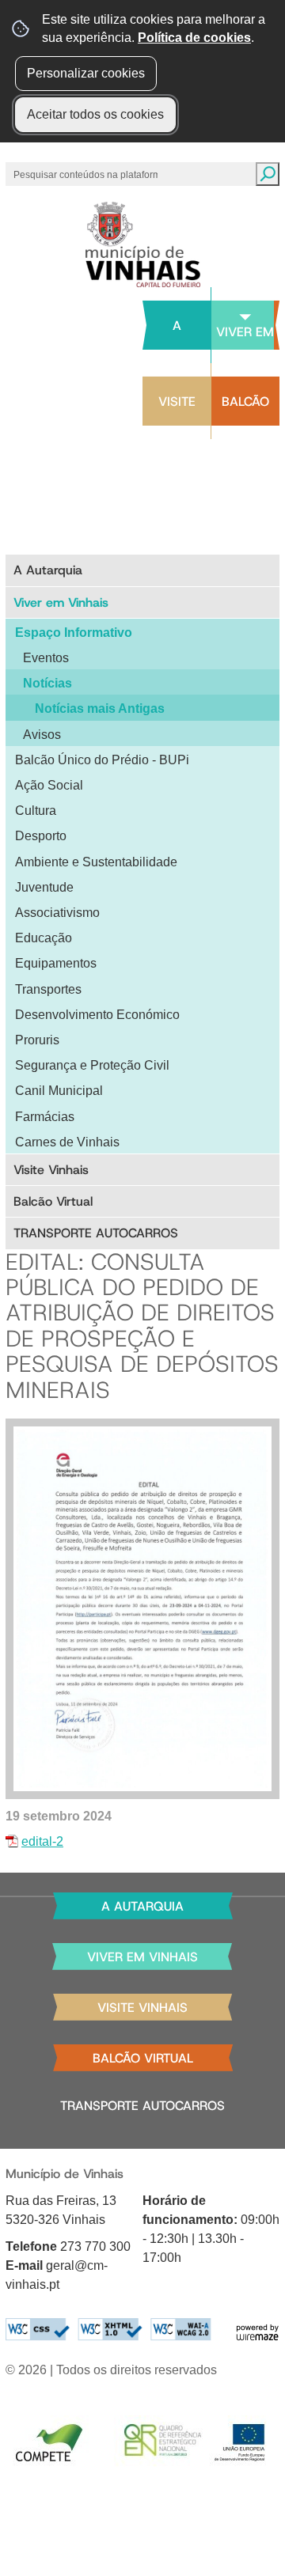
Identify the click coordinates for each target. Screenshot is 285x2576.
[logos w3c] (108, 2330)
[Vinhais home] (143, 244)
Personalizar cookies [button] (86, 73)
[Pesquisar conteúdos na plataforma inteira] (268, 174)
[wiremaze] (257, 2331)
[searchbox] (87, 174)
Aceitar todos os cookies (95, 114)
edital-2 (42, 1841)
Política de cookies (194, 38)
